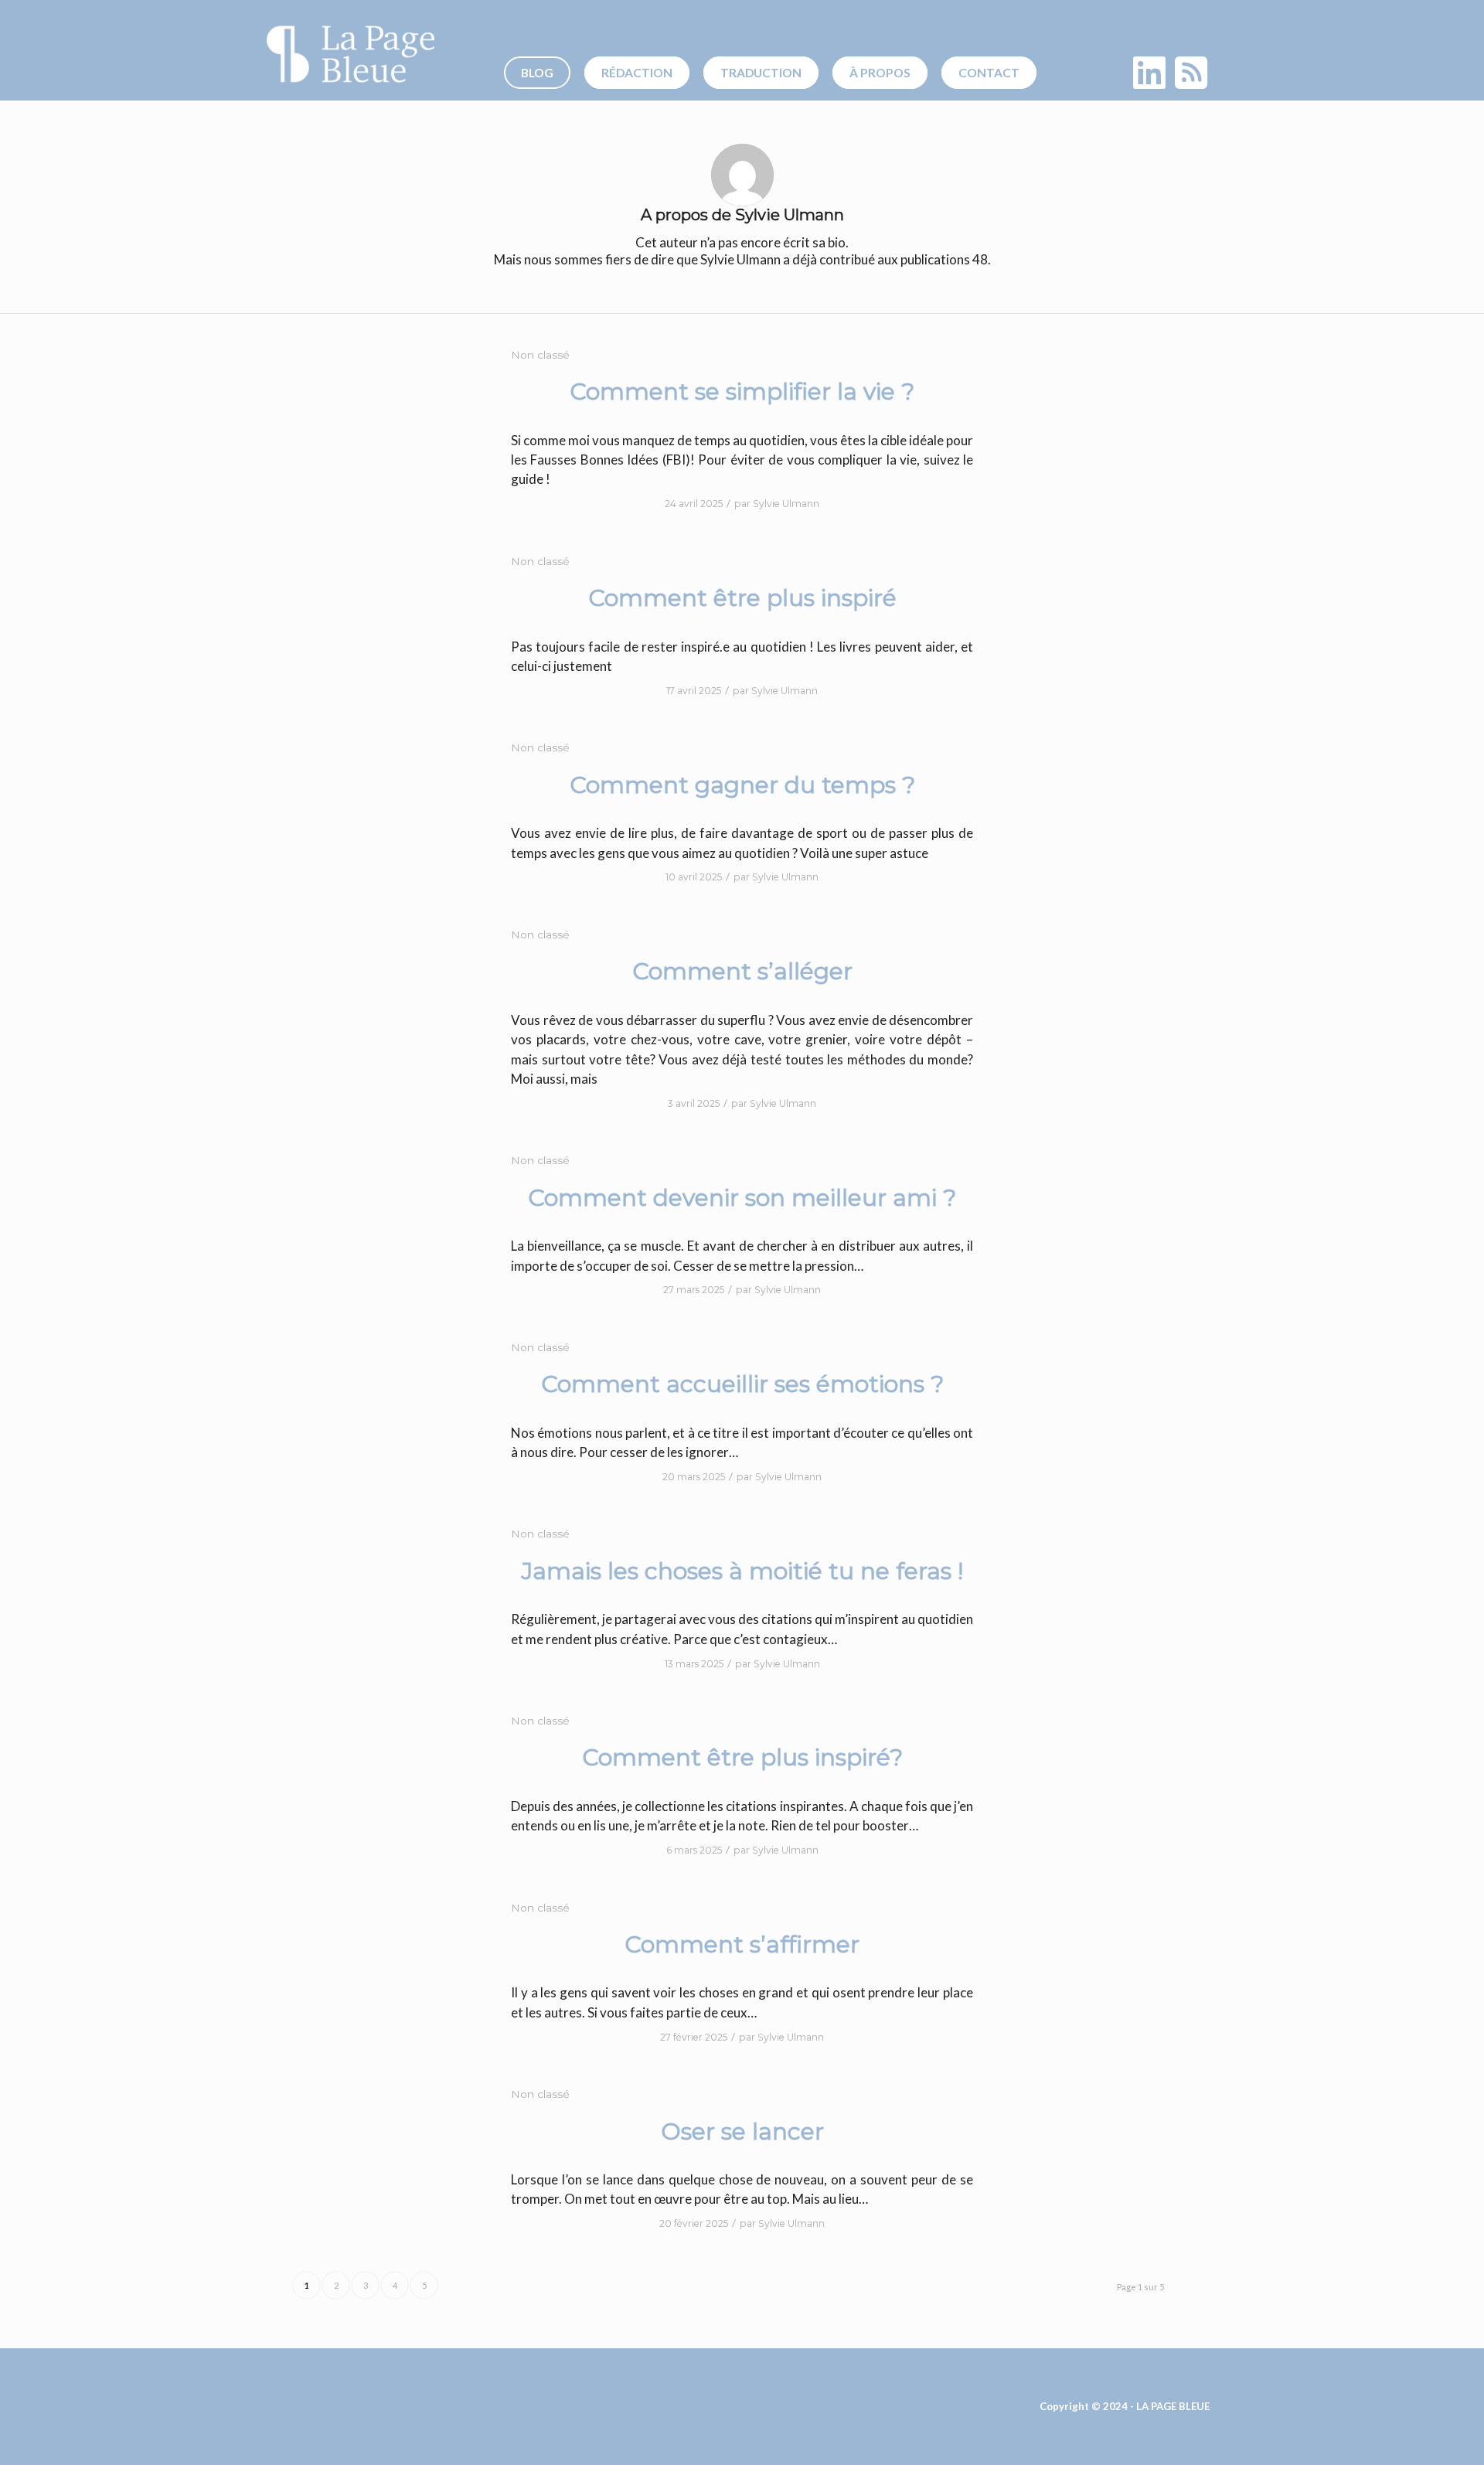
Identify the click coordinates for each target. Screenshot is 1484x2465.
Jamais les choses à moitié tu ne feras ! (742, 1571)
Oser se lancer (742, 2131)
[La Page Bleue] (351, 54)
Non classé (540, 355)
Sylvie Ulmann (786, 504)
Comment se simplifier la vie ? (742, 392)
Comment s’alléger (742, 971)
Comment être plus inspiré (742, 598)
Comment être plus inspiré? (742, 1757)
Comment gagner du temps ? (742, 785)
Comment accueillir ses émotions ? (742, 1384)
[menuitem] (543, 73)
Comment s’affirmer (742, 1944)
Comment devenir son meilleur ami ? (742, 1198)
